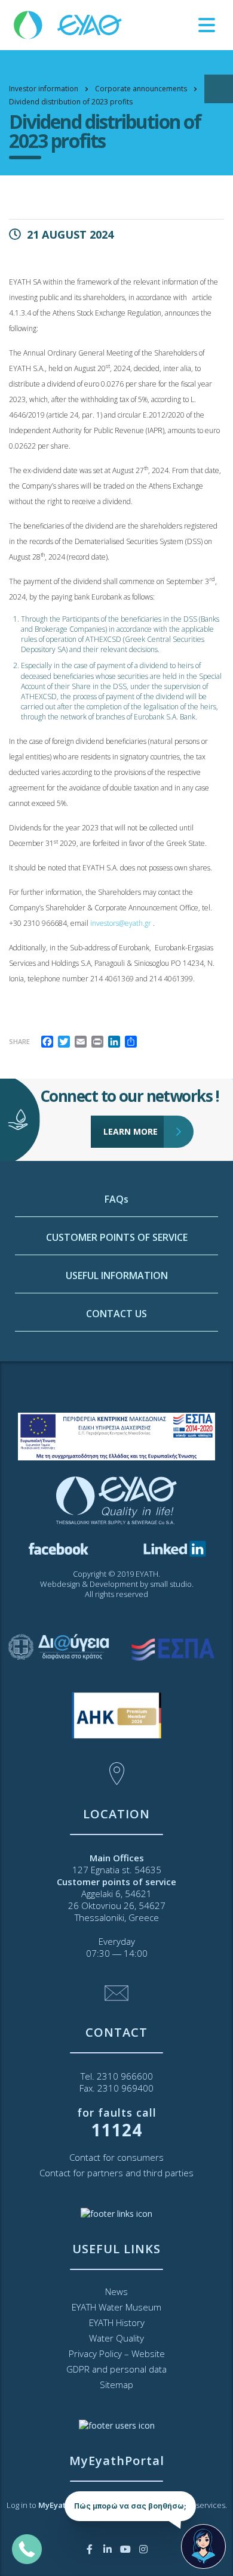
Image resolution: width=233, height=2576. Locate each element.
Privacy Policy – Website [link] (117, 2353)
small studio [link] (171, 1584)
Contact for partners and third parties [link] (116, 2173)
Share (19, 1041)
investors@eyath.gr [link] (121, 923)
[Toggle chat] (203, 2546)
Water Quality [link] (116, 2338)
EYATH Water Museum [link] (116, 2307)
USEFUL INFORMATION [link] (117, 1275)
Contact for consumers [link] (116, 2157)
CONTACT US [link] (116, 1314)
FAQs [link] (116, 1199)
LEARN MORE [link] (131, 1131)
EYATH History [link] (117, 2322)
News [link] (116, 2291)
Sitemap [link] (116, 2385)
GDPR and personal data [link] (116, 2369)
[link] (69, 24)
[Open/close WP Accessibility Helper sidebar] (219, 89)
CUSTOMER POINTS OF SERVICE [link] (117, 1237)
